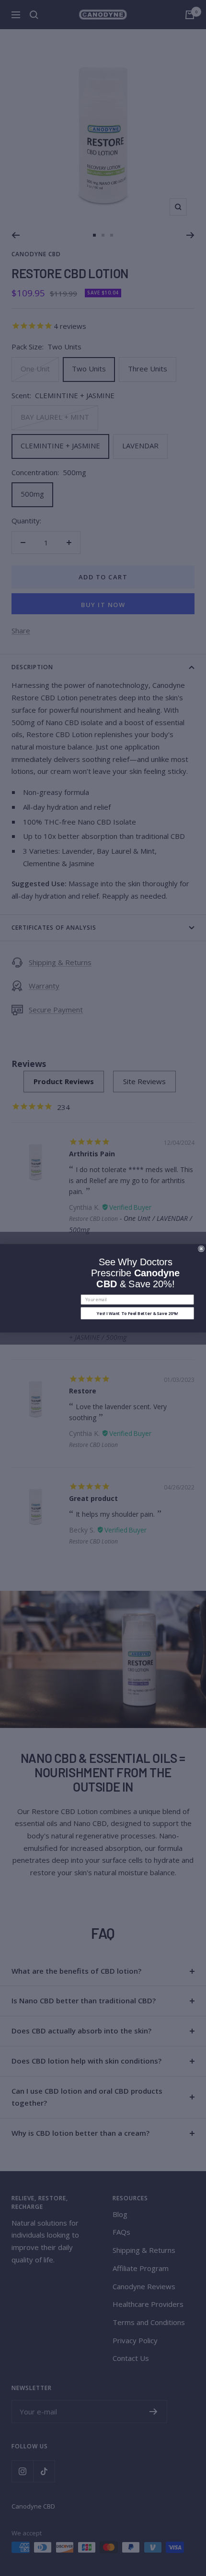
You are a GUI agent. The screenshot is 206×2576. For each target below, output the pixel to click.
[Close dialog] (201, 1248)
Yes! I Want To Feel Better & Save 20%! (137, 1313)
